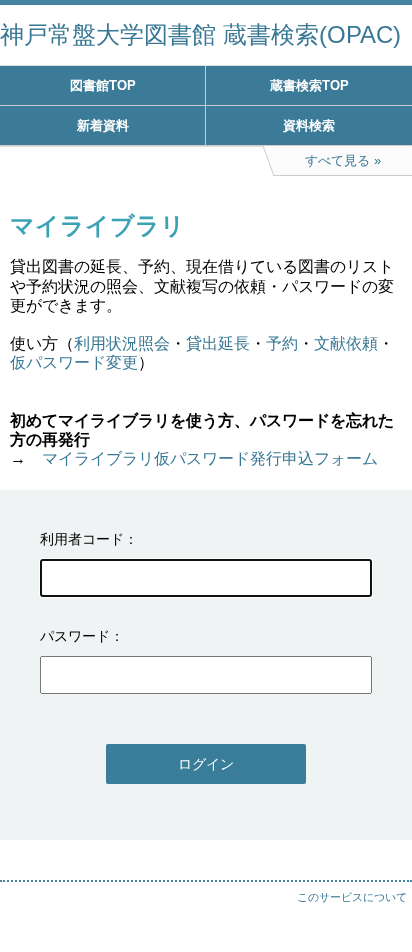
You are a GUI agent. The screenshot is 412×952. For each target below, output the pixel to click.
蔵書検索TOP (309, 85)
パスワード (75, 636)
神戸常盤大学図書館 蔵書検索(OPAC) (200, 34)
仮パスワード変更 (74, 362)
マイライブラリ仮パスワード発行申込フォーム (210, 458)
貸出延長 (218, 343)
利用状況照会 (122, 343)
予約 (282, 343)
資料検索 (309, 125)
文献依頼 (346, 343)
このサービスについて (352, 897)
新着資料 (103, 125)
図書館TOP (103, 85)
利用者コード (82, 539)
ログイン (206, 764)
